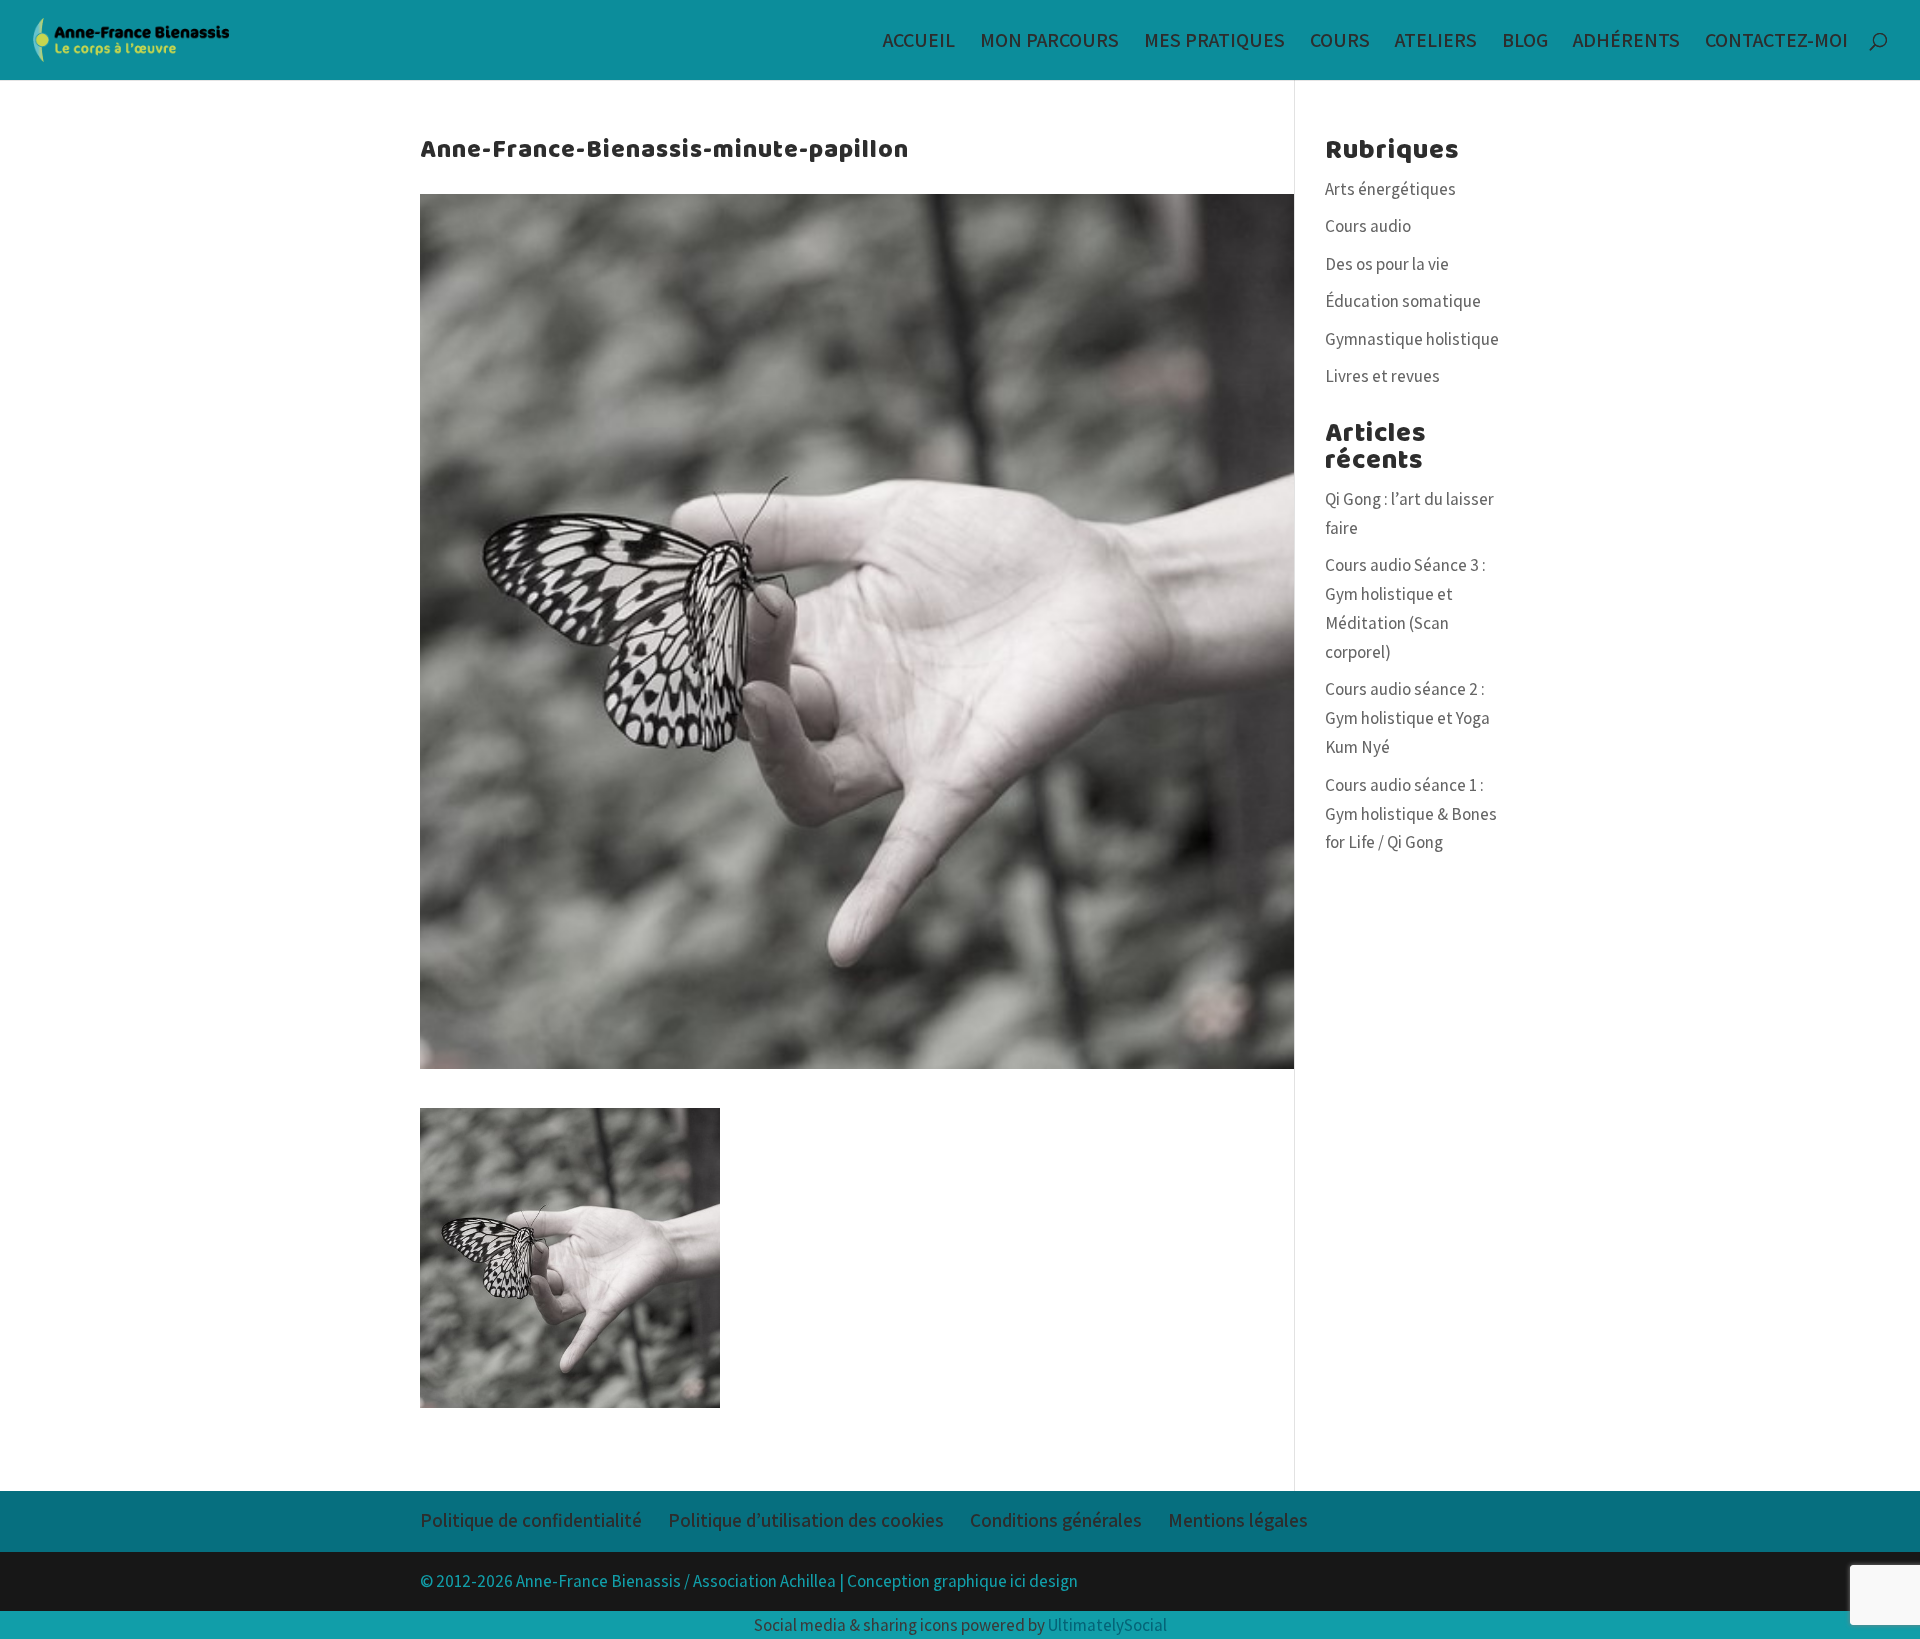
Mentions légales (1238, 1520)
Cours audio (1368, 226)
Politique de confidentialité (531, 1520)
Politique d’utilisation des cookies (806, 1520)
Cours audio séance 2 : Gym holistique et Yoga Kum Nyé (1407, 718)
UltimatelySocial (1107, 1625)
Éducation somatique (1403, 301)
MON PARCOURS (1049, 43)
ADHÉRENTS (1626, 43)
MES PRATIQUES (1214, 43)
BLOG (1525, 43)
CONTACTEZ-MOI (1776, 43)
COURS (1340, 43)
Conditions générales (1056, 1520)
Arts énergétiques (1390, 189)
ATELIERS (1436, 43)
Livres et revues (1382, 376)
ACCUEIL (919, 43)
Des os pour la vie (1387, 264)
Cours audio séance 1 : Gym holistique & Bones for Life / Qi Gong (1411, 814)
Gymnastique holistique (1412, 339)
